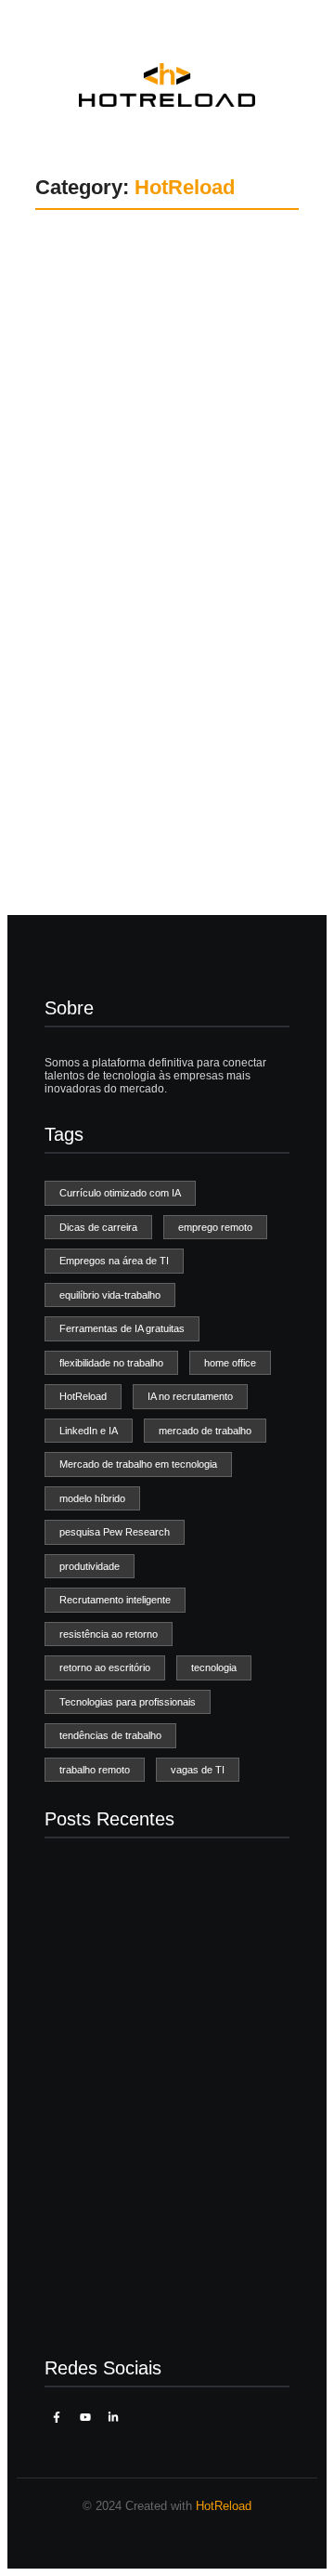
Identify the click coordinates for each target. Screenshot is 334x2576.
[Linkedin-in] (113, 2417)
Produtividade (186, 307)
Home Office (95, 307)
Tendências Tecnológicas (128, 632)
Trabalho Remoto (108, 324)
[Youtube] (84, 2417)
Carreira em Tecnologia (123, 291)
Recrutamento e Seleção (127, 615)
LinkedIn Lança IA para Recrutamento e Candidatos (158, 686)
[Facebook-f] (57, 2417)
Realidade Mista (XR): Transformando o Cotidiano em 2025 (165, 2303)
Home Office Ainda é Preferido (166, 366)
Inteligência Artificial (114, 598)
